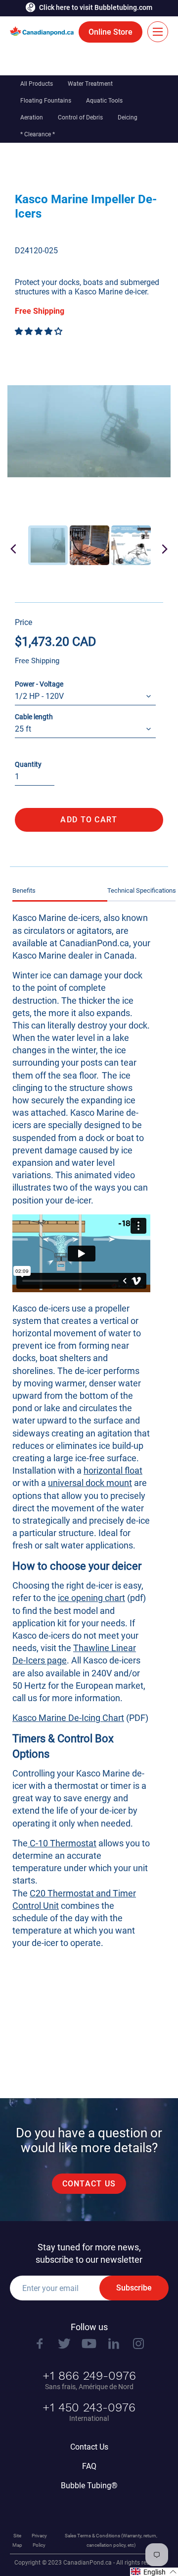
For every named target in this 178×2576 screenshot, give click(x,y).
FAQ (89, 2466)
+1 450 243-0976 (89, 2407)
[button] (40, 331)
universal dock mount (90, 1483)
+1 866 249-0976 (89, 2376)
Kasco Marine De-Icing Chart (68, 1718)
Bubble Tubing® (89, 2486)
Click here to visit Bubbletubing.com (96, 7)
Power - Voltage (39, 684)
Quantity (28, 764)
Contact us (89, 2184)
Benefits (24, 890)
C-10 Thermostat (62, 1843)
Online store (111, 32)
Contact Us (89, 2447)
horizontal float (113, 1470)
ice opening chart (91, 1598)
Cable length (34, 717)
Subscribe (134, 2288)
